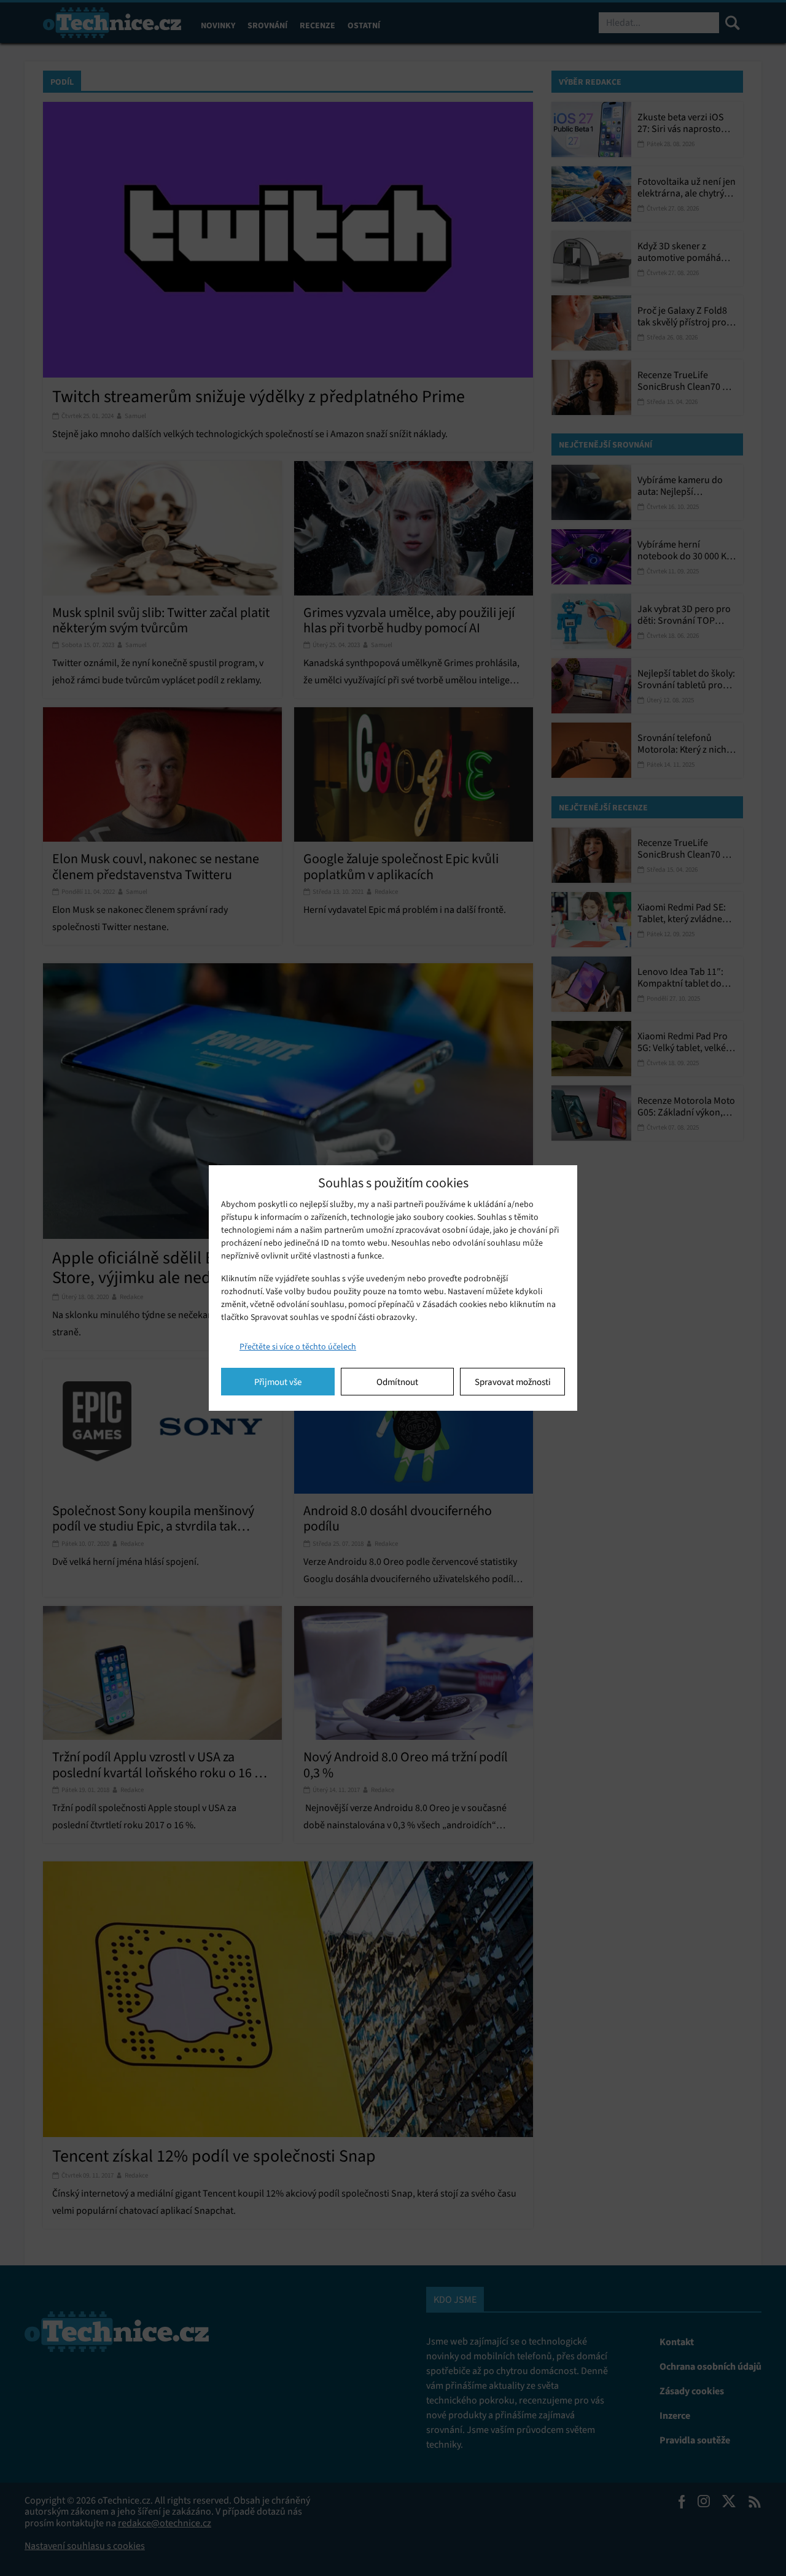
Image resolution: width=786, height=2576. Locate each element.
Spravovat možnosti (513, 1382)
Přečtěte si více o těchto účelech (298, 1347)
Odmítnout (397, 1382)
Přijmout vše (278, 1382)
